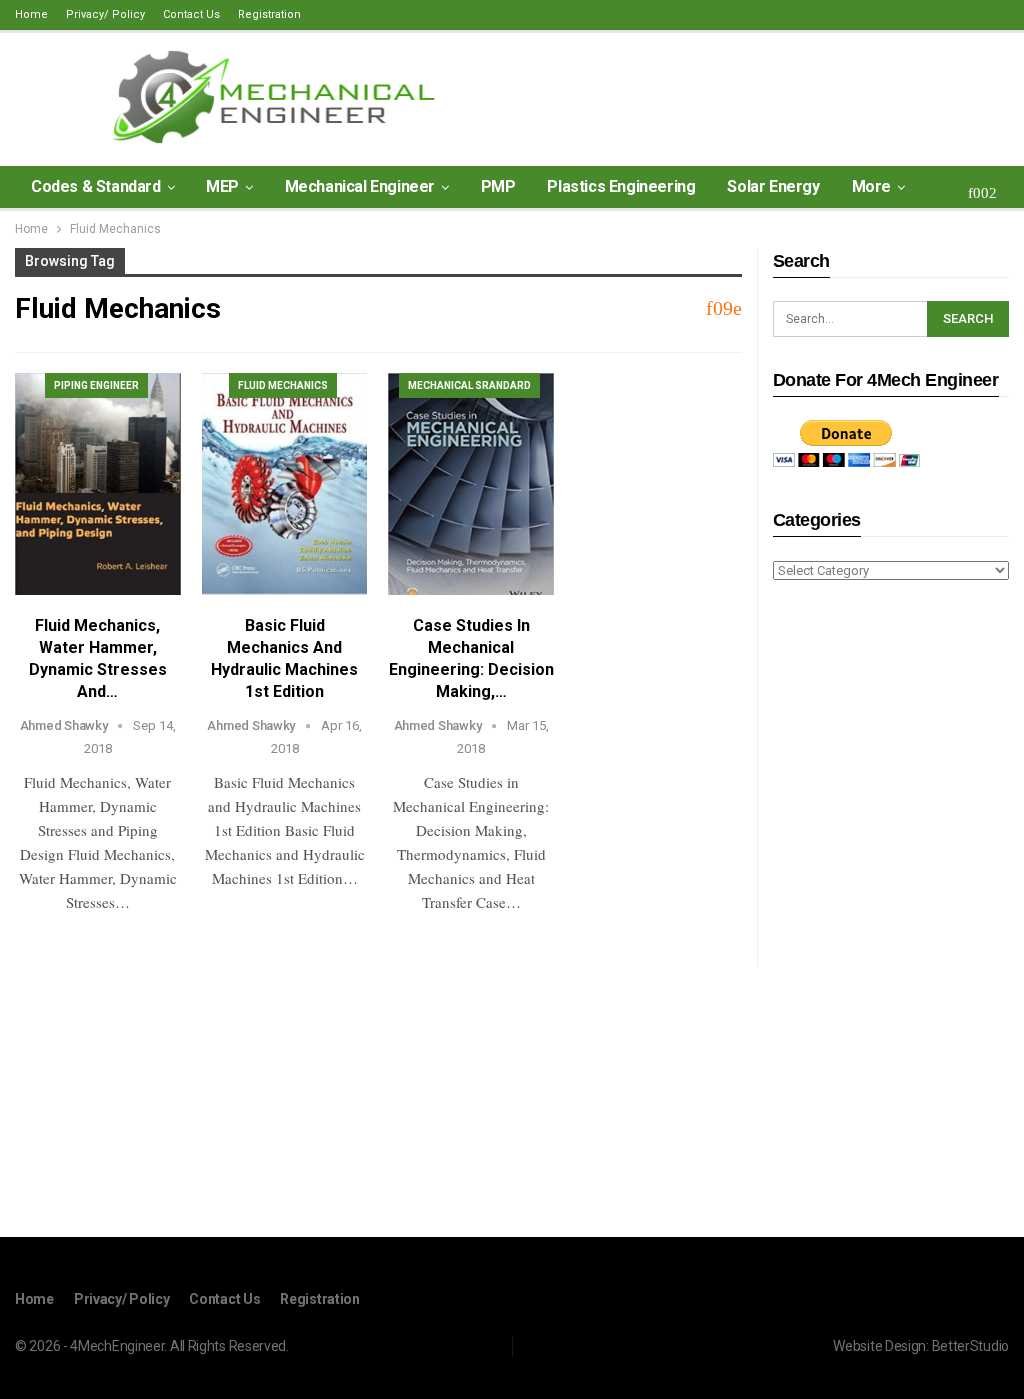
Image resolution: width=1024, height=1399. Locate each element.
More (871, 186)
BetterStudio (970, 1346)
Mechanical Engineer (360, 186)
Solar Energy (773, 186)
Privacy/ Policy (105, 14)
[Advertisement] (891, 912)
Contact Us (191, 14)
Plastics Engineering (621, 186)
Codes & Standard (96, 186)
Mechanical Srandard (469, 385)
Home (31, 14)
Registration (269, 14)
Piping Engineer (96, 385)
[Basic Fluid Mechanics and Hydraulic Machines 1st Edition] (285, 484)
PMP (498, 186)
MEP (222, 186)
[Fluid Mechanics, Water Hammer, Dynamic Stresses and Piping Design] (98, 484)
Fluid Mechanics (283, 385)
